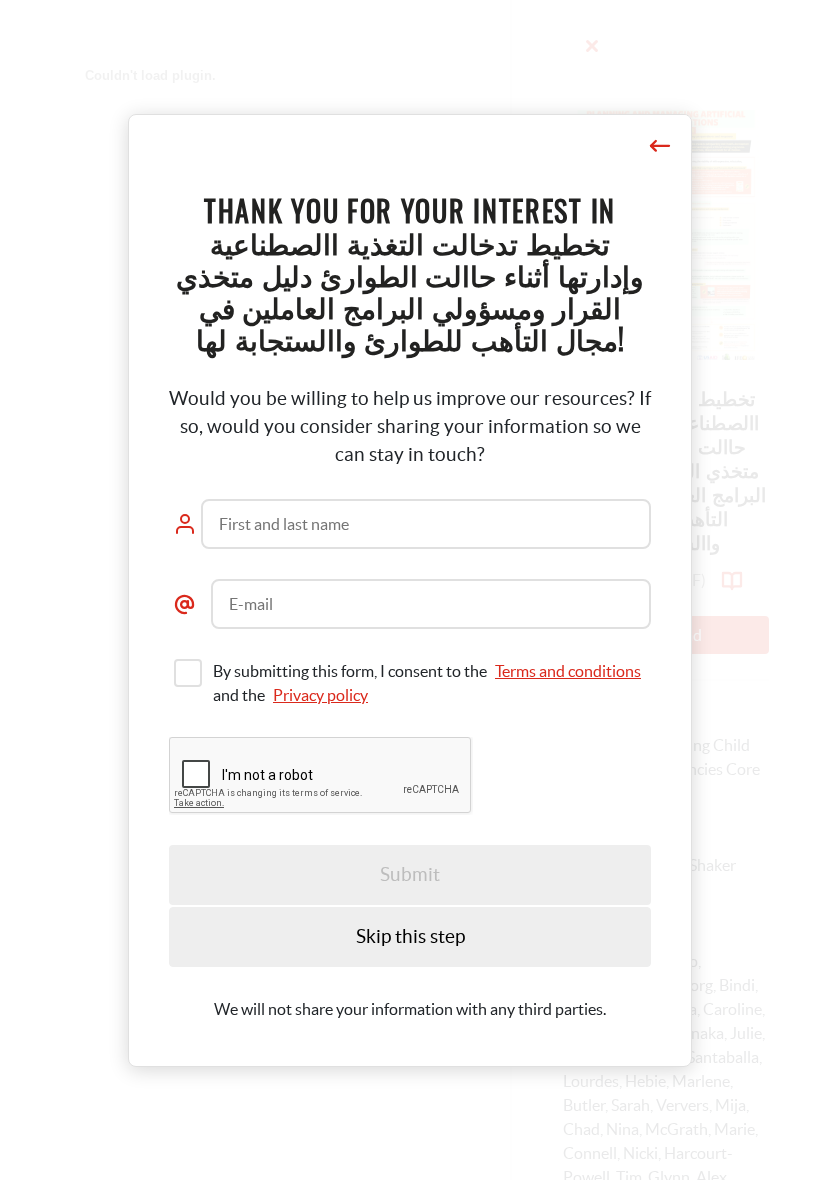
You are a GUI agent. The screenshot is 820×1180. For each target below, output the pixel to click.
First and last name (284, 524)
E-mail (251, 604)
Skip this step (410, 936)
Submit (410, 874)
